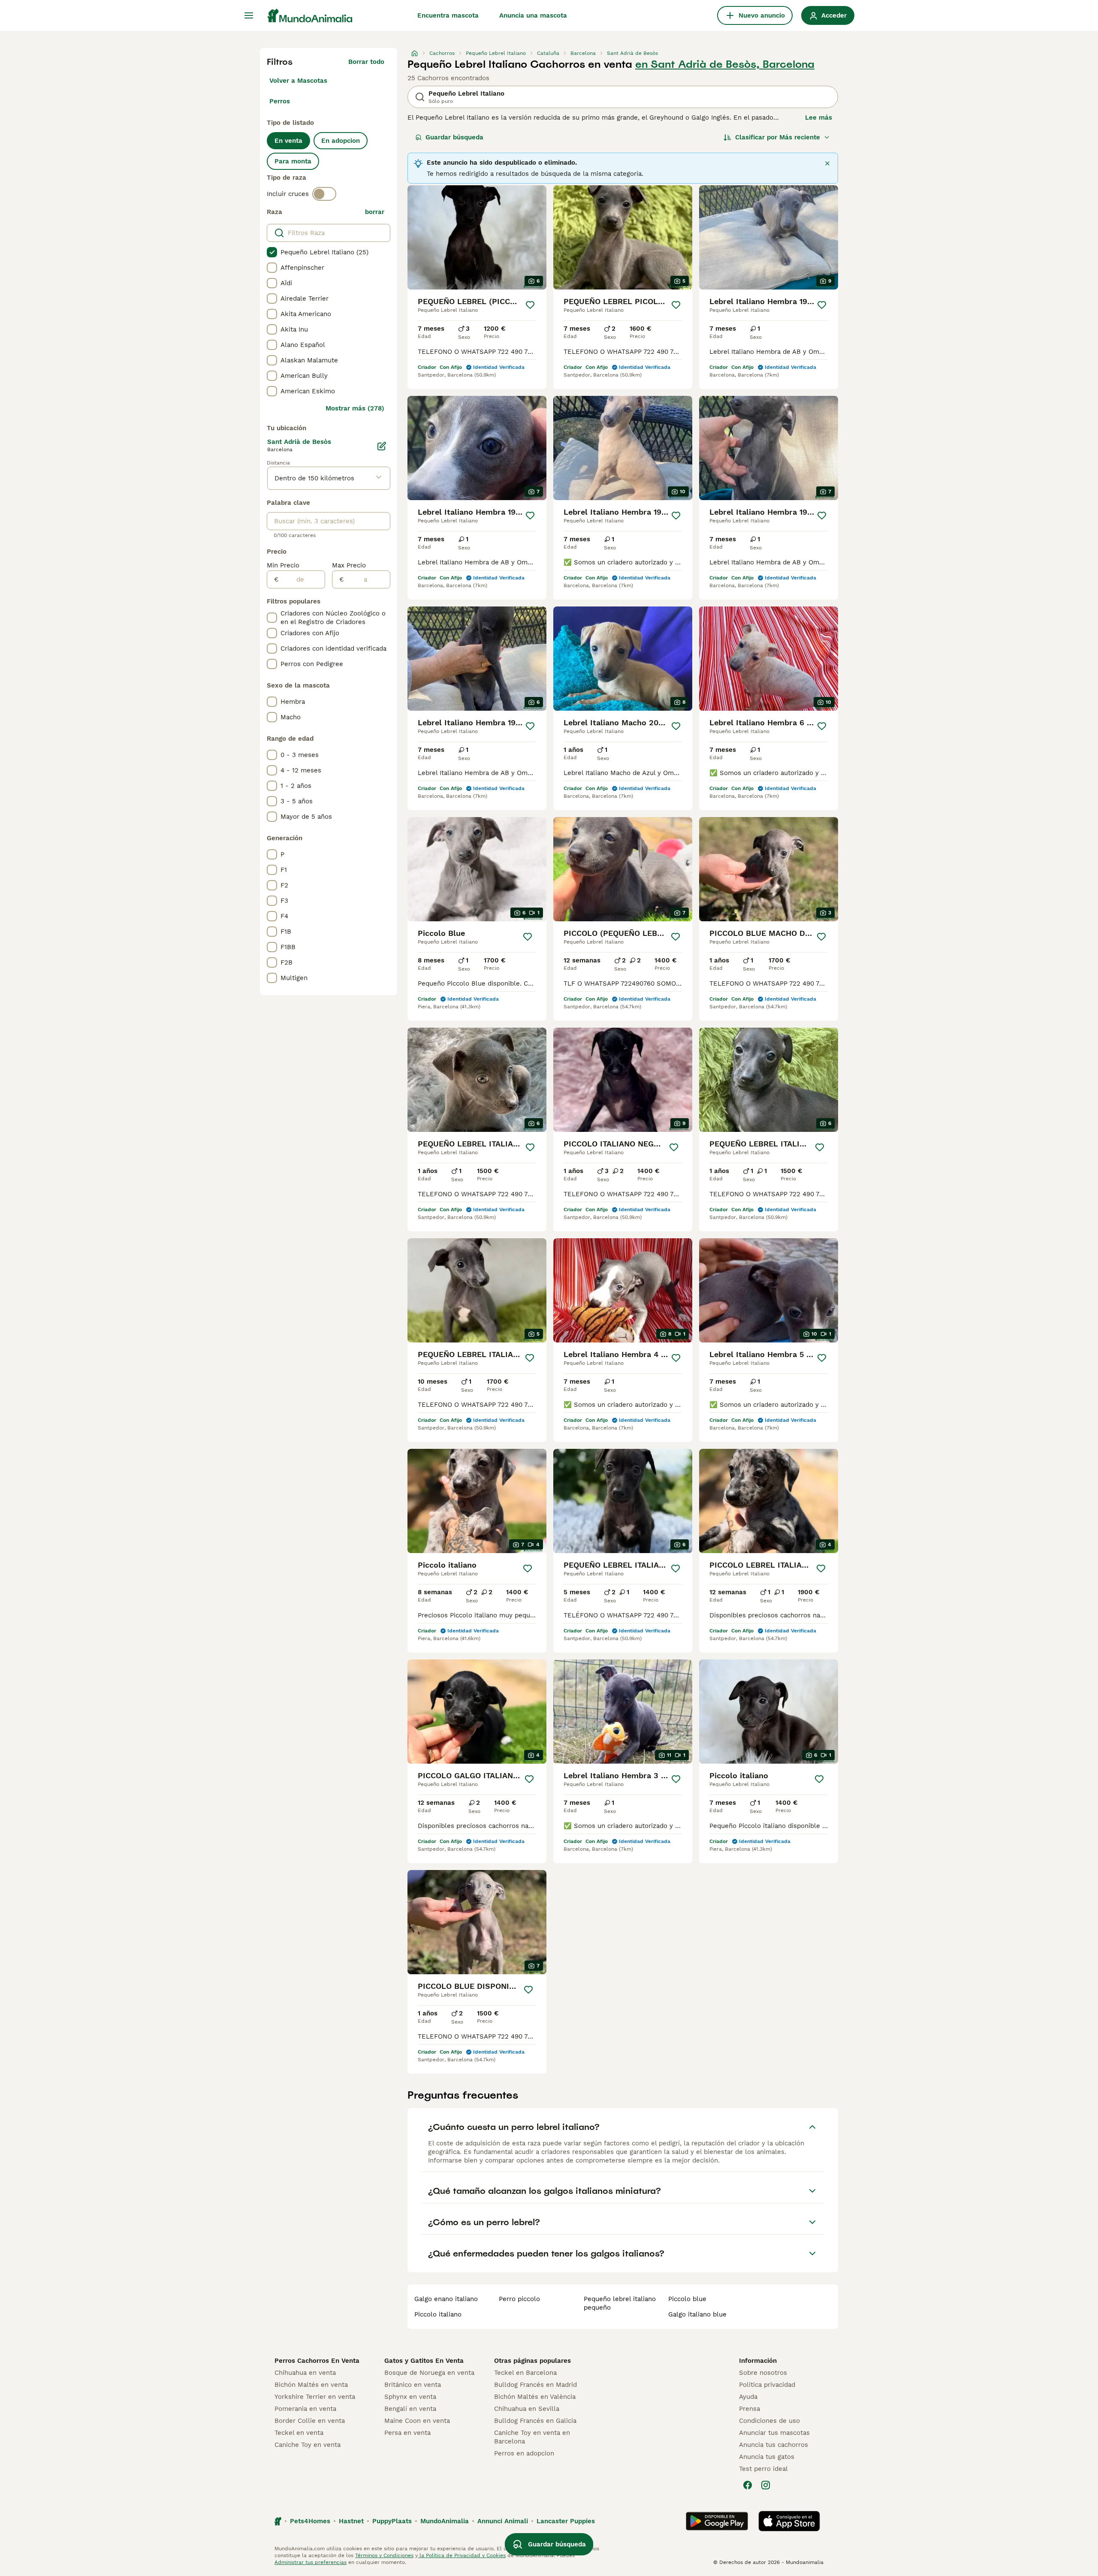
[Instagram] (766, 2485)
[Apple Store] (789, 2521)
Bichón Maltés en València (535, 2397)
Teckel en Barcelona (525, 2373)
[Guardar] (530, 305)
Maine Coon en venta (417, 2421)
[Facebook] (748, 2485)
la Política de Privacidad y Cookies (462, 2555)
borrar (375, 212)
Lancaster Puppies (566, 2521)
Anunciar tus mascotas (774, 2433)
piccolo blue (687, 2299)
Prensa (750, 2409)
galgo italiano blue (697, 2314)
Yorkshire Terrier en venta (315, 2397)
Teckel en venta (299, 2433)
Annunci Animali (503, 2521)
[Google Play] (717, 2521)
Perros (280, 101)
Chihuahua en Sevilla (527, 2409)
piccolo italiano (438, 2314)
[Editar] (382, 446)
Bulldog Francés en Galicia (535, 2421)
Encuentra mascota (448, 15)
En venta (288, 141)
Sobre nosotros (763, 2373)
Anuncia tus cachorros (774, 2445)
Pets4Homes (310, 2521)
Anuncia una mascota (533, 15)
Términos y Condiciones (384, 2555)
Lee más (819, 118)
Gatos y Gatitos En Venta (424, 2361)
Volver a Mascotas (298, 81)
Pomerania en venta (305, 2409)
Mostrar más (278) (355, 408)
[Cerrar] (827, 163)
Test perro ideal (763, 2469)
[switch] (324, 194)
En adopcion (341, 141)
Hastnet (351, 2521)
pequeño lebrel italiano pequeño (620, 2303)
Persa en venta (407, 2433)
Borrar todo (366, 62)
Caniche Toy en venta (308, 2445)
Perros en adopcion (524, 2453)
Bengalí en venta (410, 2409)
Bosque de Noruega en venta (429, 2373)
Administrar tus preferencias (311, 2562)
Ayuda (748, 2397)
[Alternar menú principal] (249, 15)
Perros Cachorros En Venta (317, 2361)
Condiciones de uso (769, 2421)
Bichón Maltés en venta (311, 2385)
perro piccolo (519, 2299)
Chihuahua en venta (305, 2373)
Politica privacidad (767, 2385)
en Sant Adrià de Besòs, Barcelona (725, 64)
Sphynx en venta (410, 2397)
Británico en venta (413, 2385)
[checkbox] (272, 252)
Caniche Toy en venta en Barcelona (532, 2437)
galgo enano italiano (446, 2299)
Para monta (293, 161)
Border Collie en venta (310, 2421)
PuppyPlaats (392, 2521)
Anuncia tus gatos (767, 2457)
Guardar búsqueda (454, 137)
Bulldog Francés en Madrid (535, 2385)
